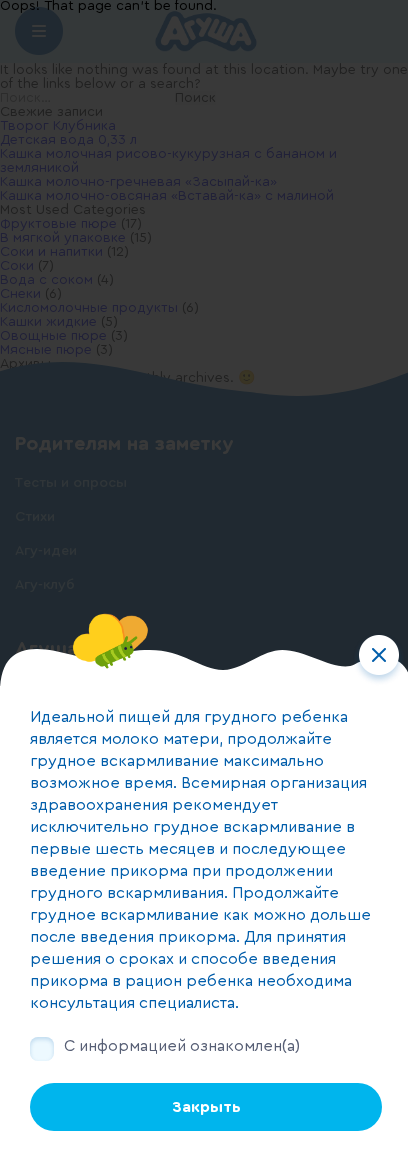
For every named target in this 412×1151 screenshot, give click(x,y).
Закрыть (206, 1107)
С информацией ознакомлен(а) (182, 1046)
